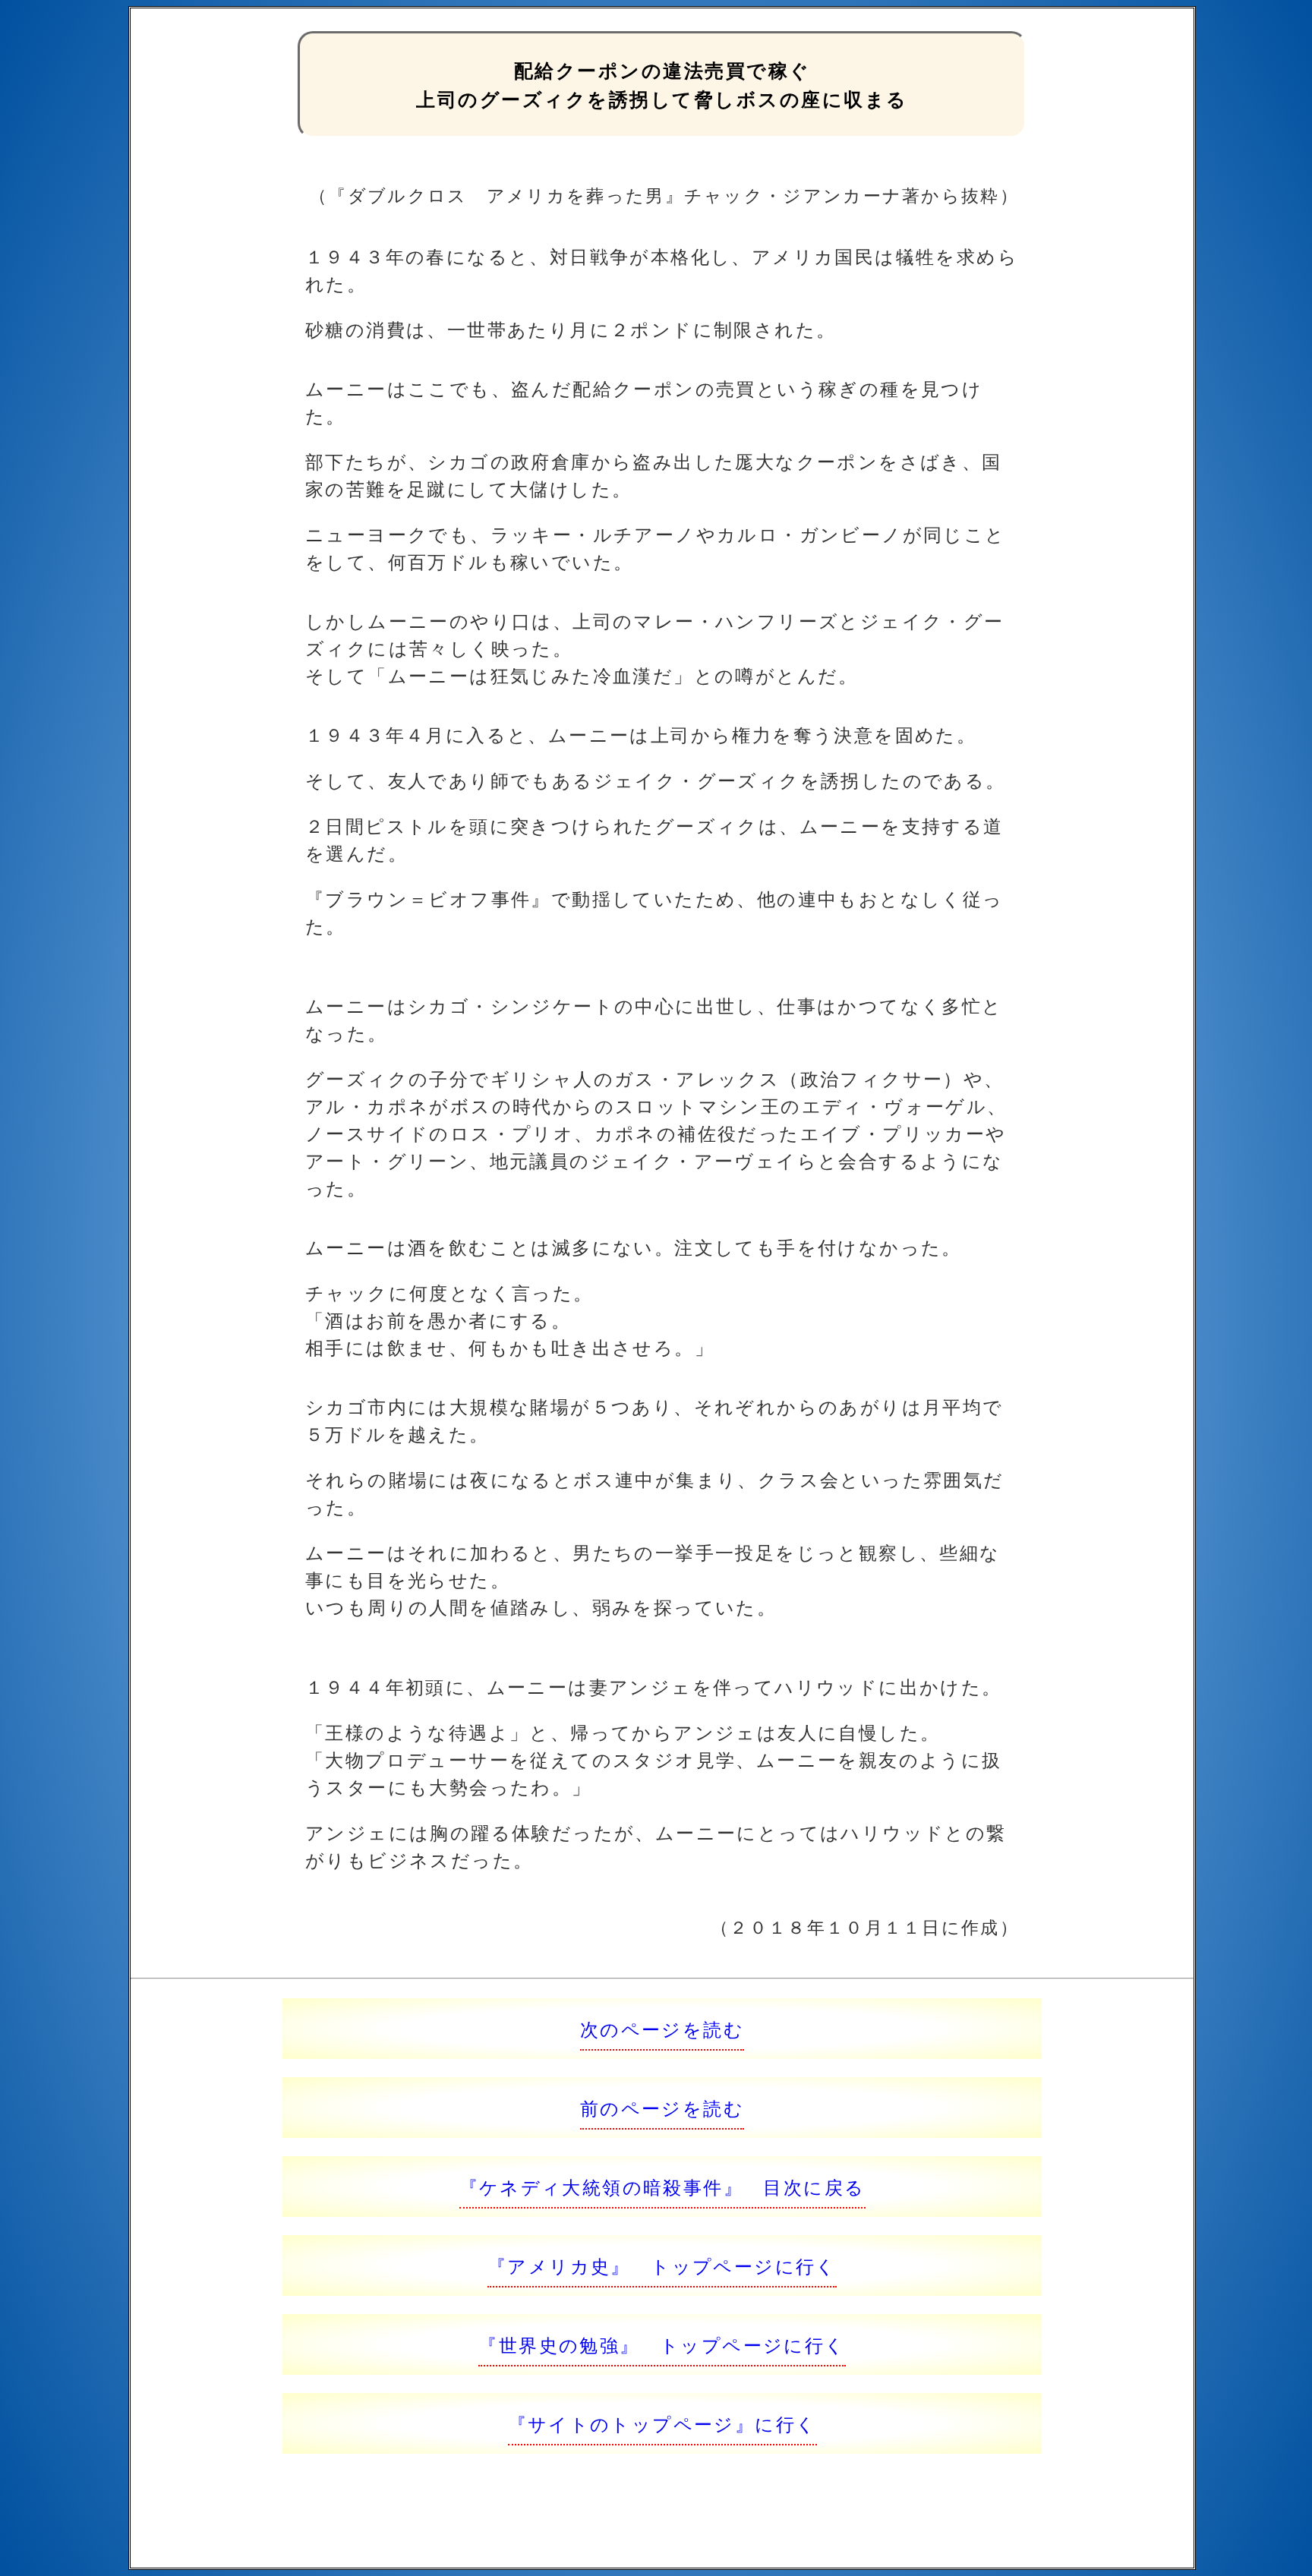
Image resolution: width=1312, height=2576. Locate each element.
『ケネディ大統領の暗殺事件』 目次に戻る (662, 2186)
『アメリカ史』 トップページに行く (662, 2265)
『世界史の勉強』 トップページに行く (662, 2344)
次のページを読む (662, 2028)
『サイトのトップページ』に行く (662, 2423)
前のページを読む (662, 2107)
